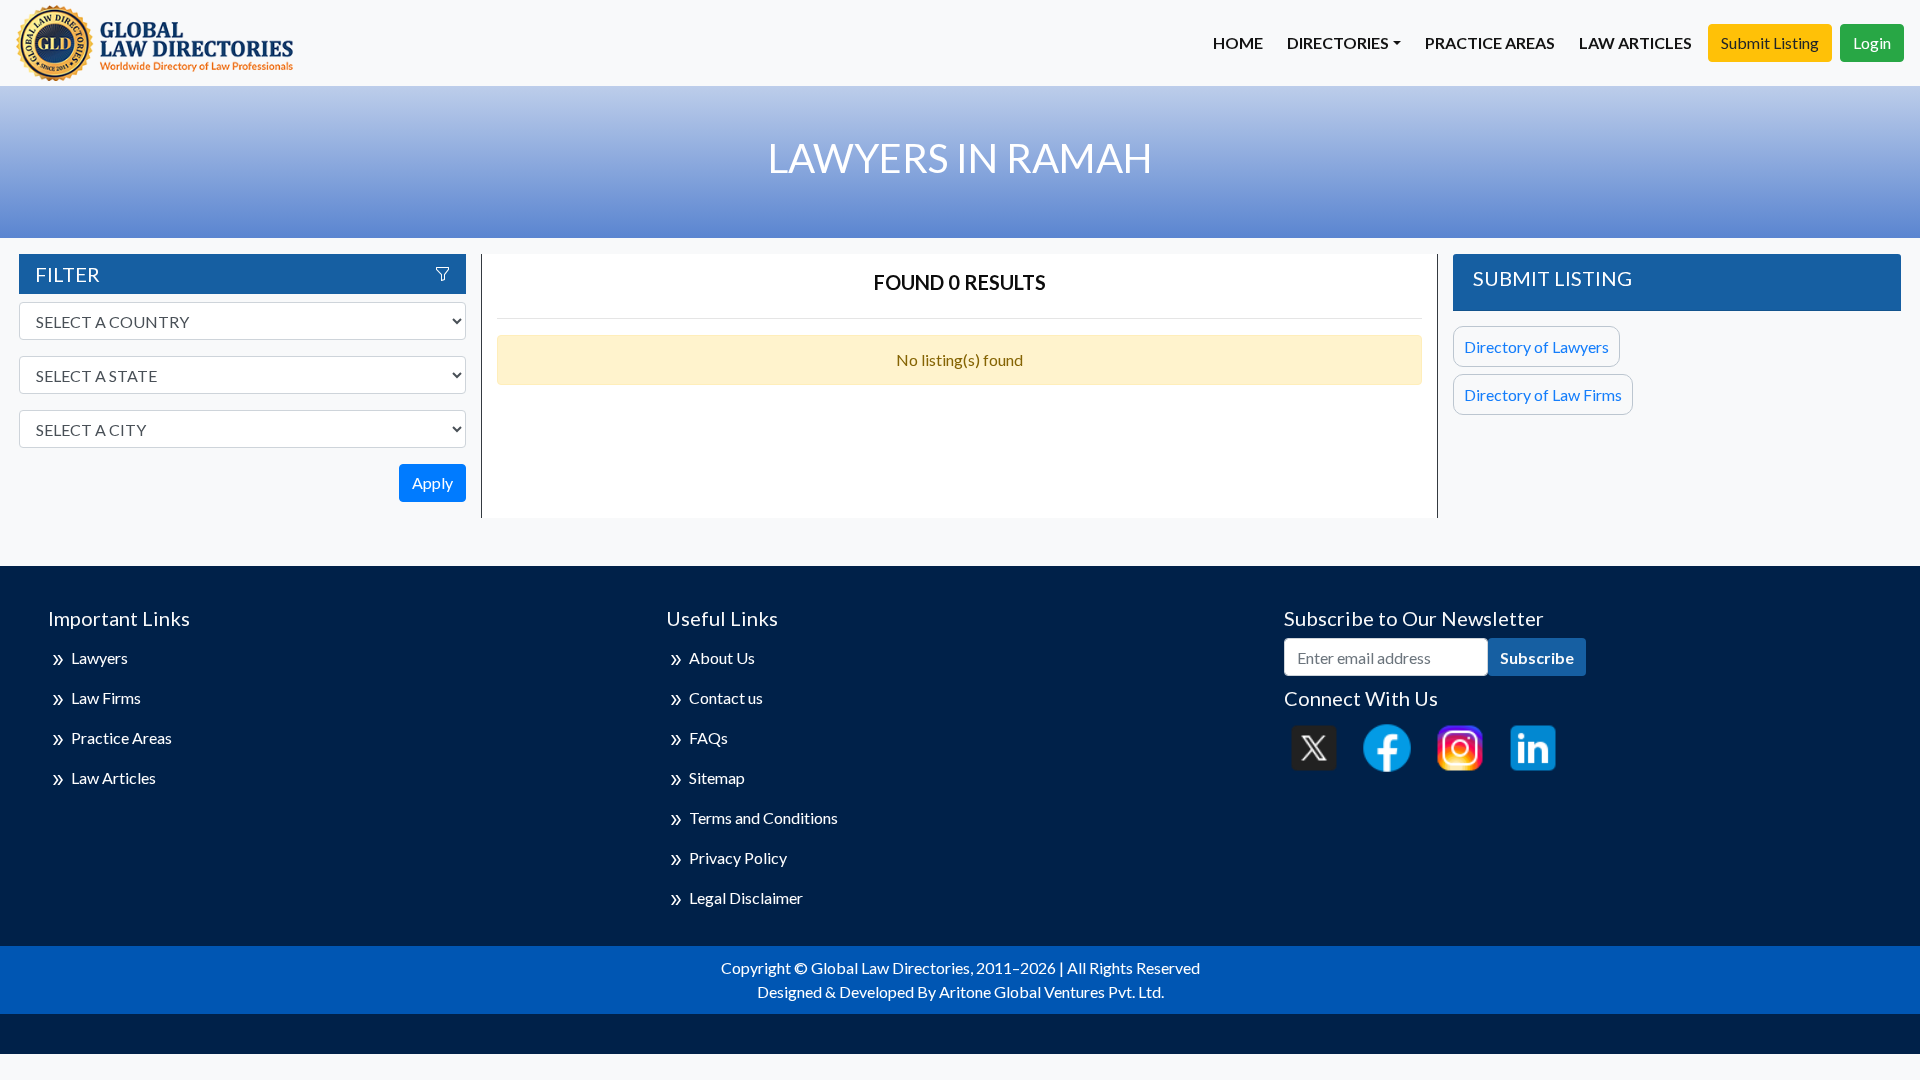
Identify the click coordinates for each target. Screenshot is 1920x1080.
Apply (432, 482)
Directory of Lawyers (1536, 346)
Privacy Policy (738, 857)
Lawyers (99, 657)
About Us (722, 657)
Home (1238, 42)
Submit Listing (1770, 42)
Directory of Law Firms (1543, 394)
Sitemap (717, 777)
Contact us (726, 697)
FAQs (708, 737)
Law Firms (106, 697)
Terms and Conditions (763, 817)
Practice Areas (1490, 42)
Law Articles (1635, 42)
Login (1872, 42)
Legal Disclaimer (746, 897)
